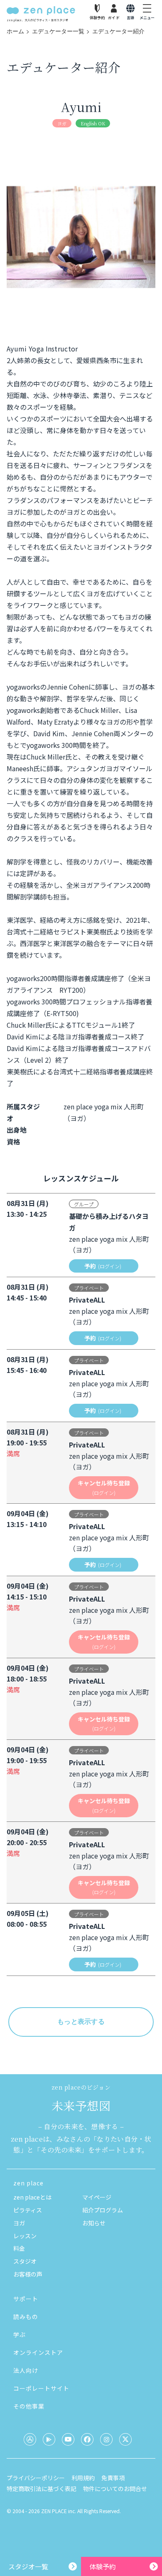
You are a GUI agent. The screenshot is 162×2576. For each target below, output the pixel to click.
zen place (28, 2183)
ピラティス (28, 2210)
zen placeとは (32, 2197)
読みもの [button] (26, 2317)
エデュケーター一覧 (58, 31)
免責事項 (113, 2478)
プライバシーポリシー (36, 2478)
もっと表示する (81, 2022)
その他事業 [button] (29, 2406)
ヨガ (19, 2223)
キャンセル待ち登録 (104, 1487)
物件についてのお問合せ (115, 2489)
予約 (103, 1266)
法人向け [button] (26, 2370)
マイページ (97, 2197)
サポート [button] (26, 2299)
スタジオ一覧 (28, 2566)
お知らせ (94, 2223)
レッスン (25, 2236)
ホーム (15, 31)
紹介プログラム (103, 2210)
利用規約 (83, 2478)
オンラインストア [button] (38, 2352)
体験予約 (103, 2566)
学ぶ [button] (20, 2334)
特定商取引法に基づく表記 (42, 2489)
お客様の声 (28, 2274)
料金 (19, 2248)
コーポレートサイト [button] (41, 2388)
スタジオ (25, 2261)
